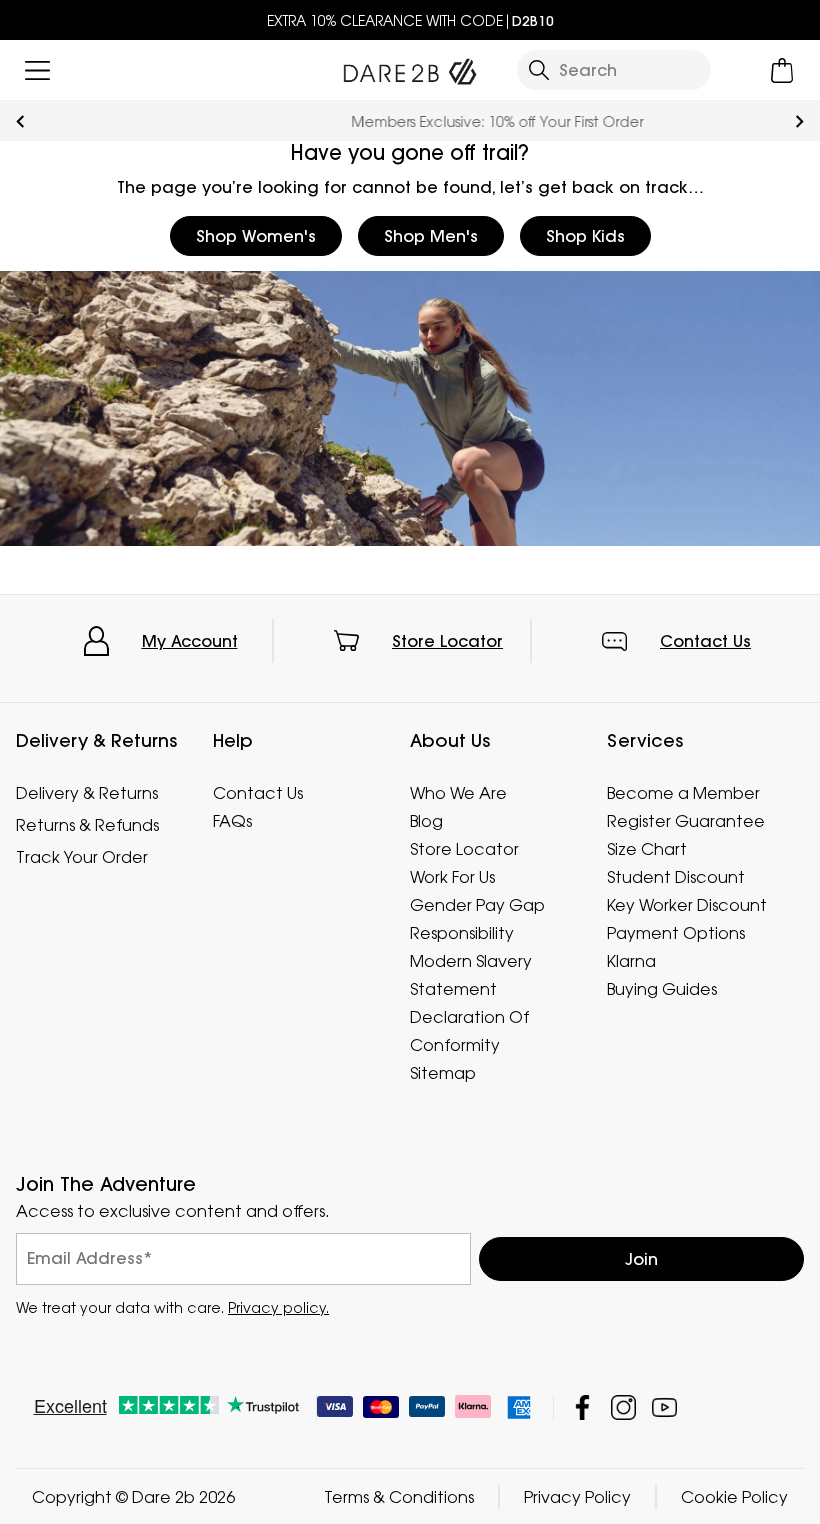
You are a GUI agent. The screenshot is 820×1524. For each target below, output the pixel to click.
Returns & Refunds (87, 825)
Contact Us (705, 641)
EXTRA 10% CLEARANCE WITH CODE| (410, 20)
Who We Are (458, 793)
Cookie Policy (734, 1496)
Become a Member (683, 793)
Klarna (631, 961)
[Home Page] (409, 67)
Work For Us (452, 877)
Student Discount (676, 877)
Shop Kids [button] (585, 236)
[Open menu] (37, 70)
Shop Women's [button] (256, 236)
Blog (426, 821)
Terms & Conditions (399, 1496)
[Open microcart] (782, 70)
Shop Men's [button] (431, 236)
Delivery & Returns (87, 793)
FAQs (232, 821)
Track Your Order (82, 857)
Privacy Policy (577, 1496)
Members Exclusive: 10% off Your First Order (410, 121)
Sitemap (443, 1073)
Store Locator (447, 641)
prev (20, 121)
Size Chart (647, 849)
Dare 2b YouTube (664, 1406)
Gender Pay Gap (477, 905)
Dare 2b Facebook (582, 1406)
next (799, 121)
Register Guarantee (686, 821)
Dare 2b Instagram (623, 1406)
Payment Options (676, 933)
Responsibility (462, 933)
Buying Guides (662, 989)
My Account (190, 641)
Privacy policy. (278, 1306)
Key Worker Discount (687, 905)
